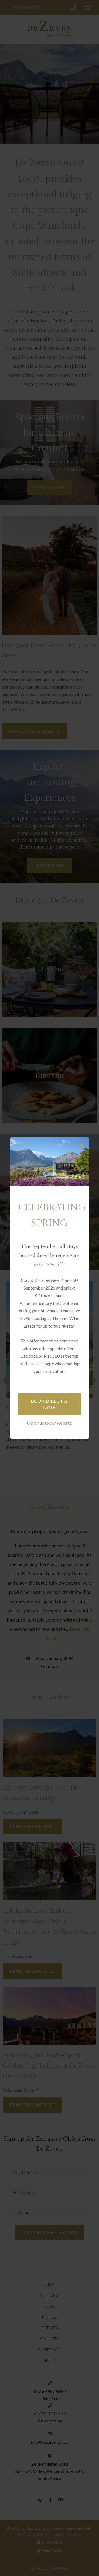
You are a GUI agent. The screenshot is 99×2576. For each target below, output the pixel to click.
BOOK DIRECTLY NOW (49, 1404)
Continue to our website (50, 1423)
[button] (82, 1146)
